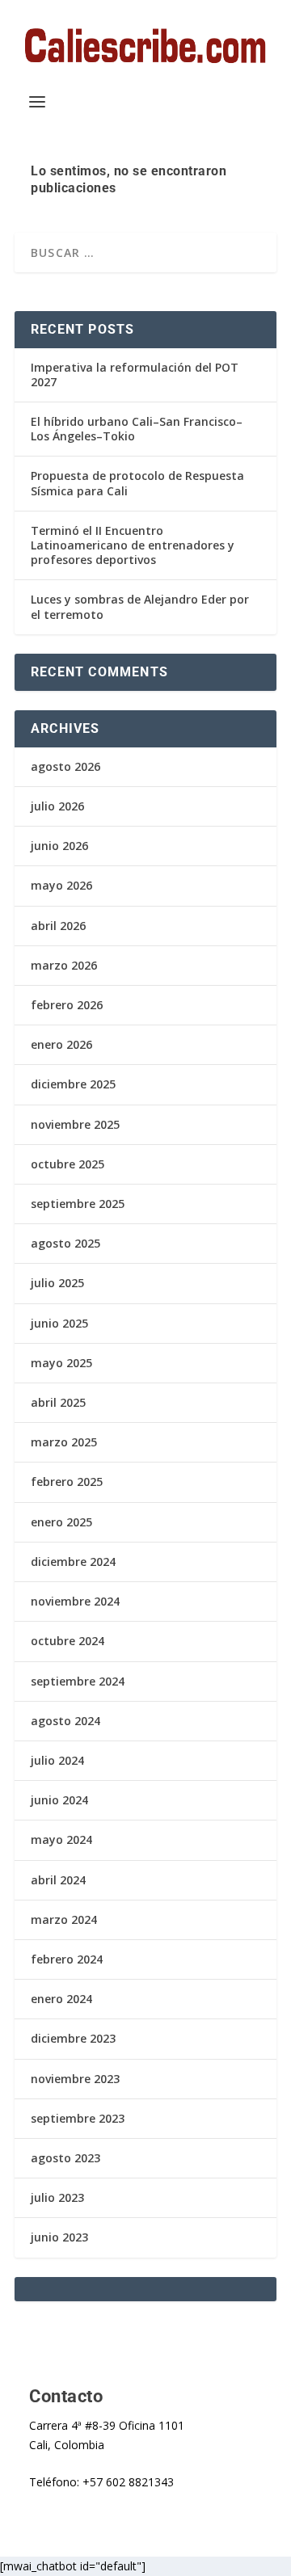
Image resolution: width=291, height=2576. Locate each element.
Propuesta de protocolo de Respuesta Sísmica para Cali (137, 483)
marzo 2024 (64, 1919)
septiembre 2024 (78, 1681)
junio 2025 (59, 1323)
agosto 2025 (65, 1243)
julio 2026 (57, 806)
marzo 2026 (64, 965)
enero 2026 (61, 1044)
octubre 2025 (67, 1164)
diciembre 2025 (73, 1084)
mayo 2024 (61, 1839)
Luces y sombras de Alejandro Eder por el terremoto (140, 606)
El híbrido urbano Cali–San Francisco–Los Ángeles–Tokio (137, 429)
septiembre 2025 (78, 1204)
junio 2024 (59, 1800)
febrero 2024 (67, 1959)
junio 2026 (59, 846)
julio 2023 (57, 2197)
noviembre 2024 (75, 1601)
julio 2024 (57, 1760)
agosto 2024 (65, 1721)
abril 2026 (58, 926)
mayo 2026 (61, 885)
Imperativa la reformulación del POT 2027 (135, 375)
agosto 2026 (65, 766)
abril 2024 (58, 1880)
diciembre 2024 (73, 1562)
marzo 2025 (64, 1442)
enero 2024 (61, 1999)
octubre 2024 (67, 1641)
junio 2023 (59, 2237)
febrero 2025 (67, 1482)
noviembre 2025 (75, 1124)
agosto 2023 (65, 2158)
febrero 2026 (67, 1005)
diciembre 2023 (73, 2038)
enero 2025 (61, 1522)
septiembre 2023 (78, 2118)
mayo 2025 (61, 1363)
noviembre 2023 (75, 2079)
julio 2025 (57, 1283)
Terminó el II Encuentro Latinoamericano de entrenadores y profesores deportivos (133, 545)
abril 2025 (58, 1402)
